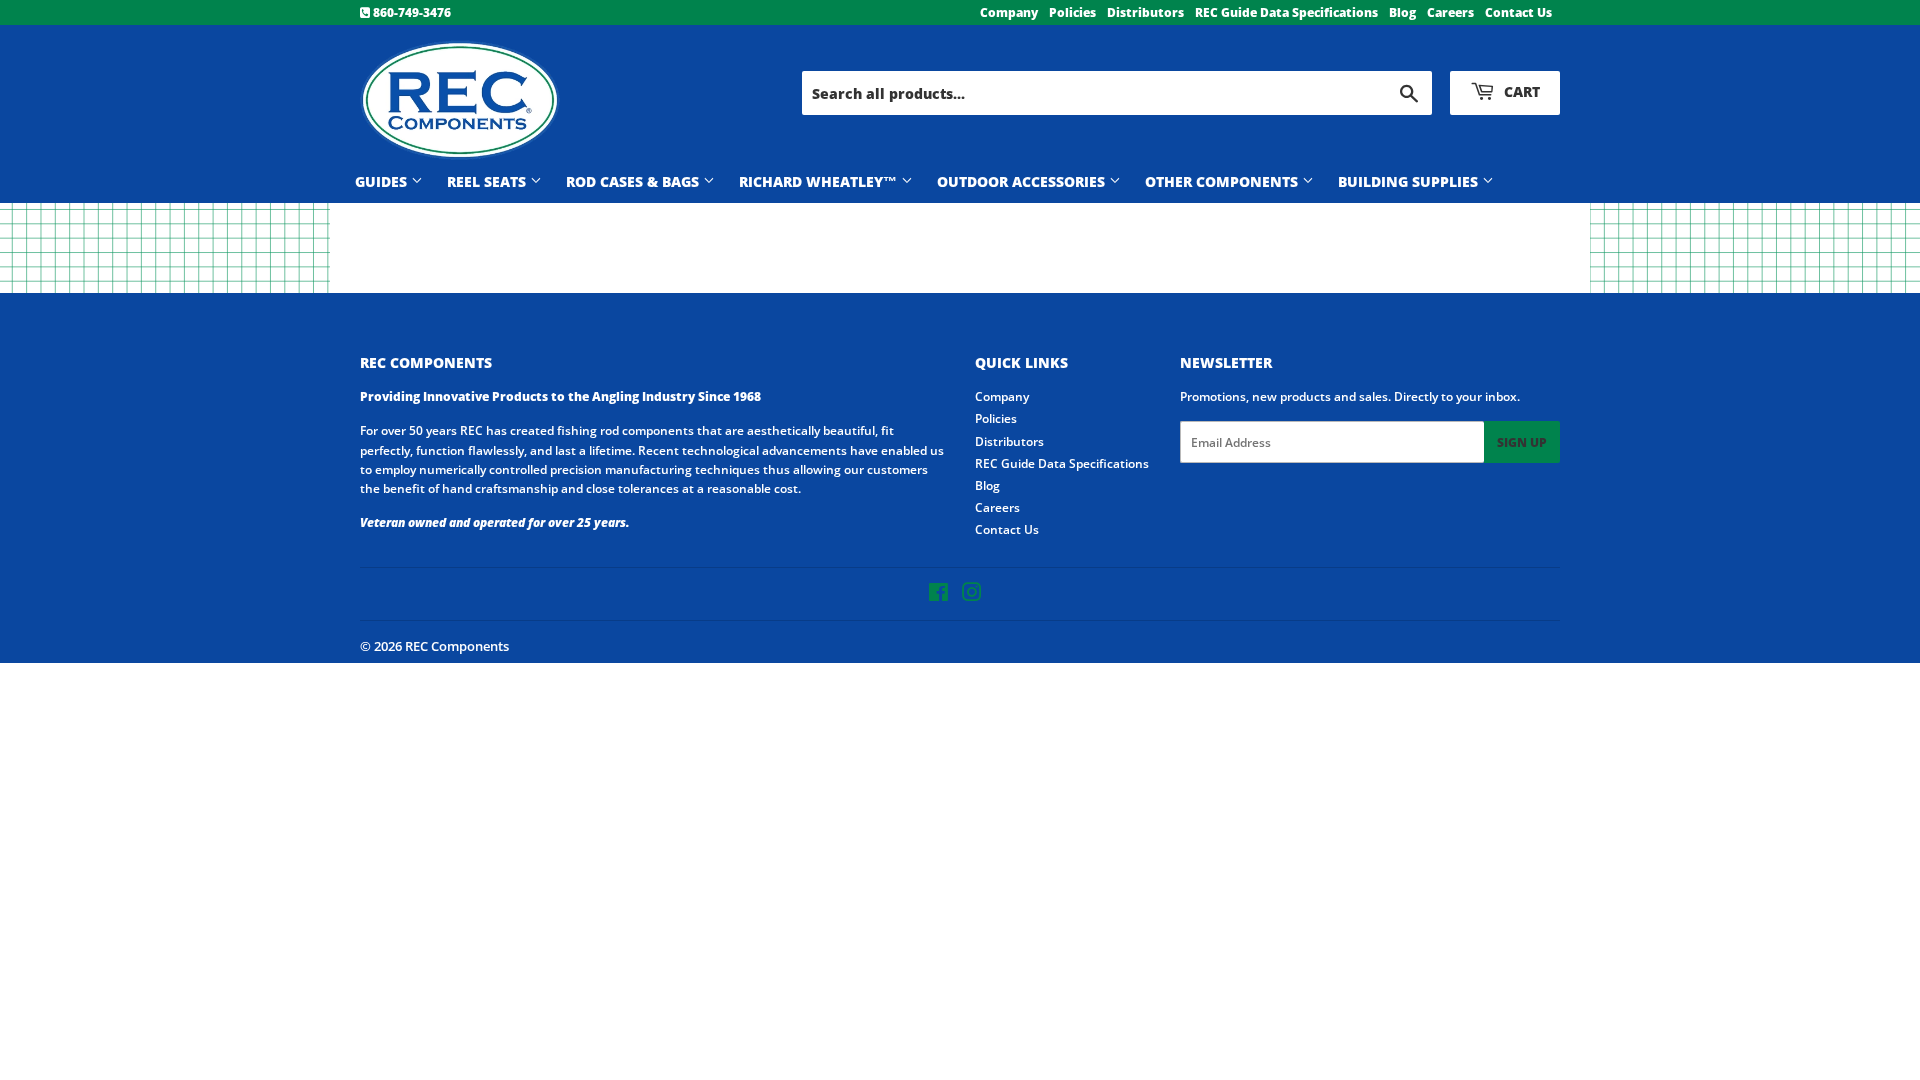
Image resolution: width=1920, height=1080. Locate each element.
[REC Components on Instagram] (972, 595)
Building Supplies (1410, 181)
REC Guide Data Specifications (1286, 12)
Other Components (1223, 181)
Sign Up (1522, 442)
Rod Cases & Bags (634, 181)
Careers (1450, 12)
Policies (1072, 12)
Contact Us (1518, 12)
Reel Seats (488, 181)
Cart (1520, 91)
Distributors (1145, 12)
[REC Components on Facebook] (938, 595)
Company (1009, 12)
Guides (383, 181)
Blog (1402, 12)
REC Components (457, 646)
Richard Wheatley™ (820, 181)
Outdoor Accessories (1023, 181)
